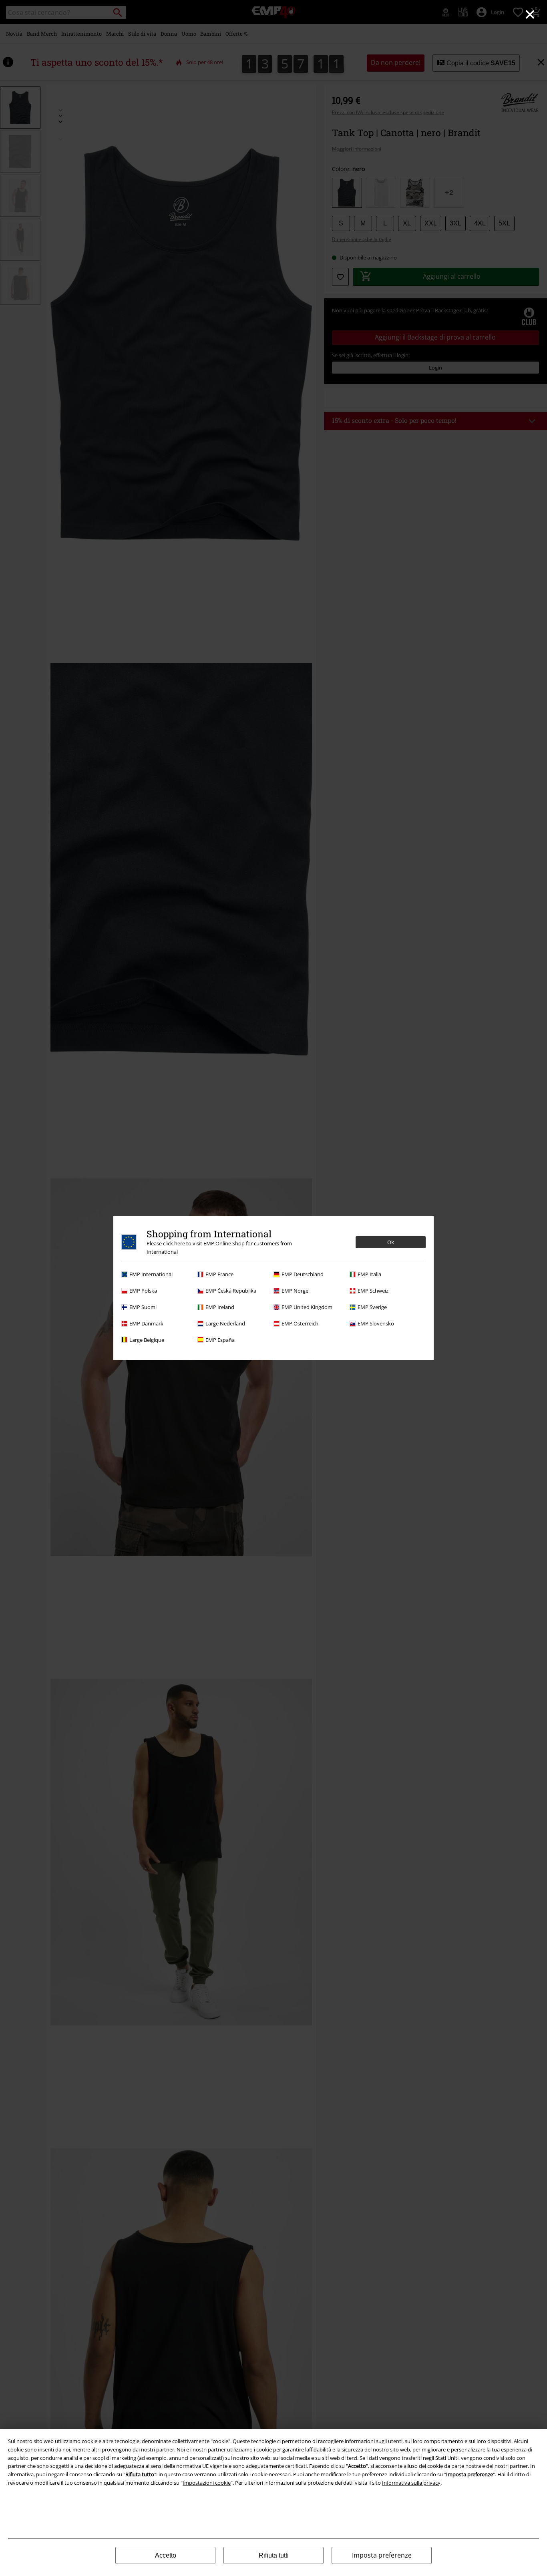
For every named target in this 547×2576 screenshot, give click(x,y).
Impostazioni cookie (207, 2483)
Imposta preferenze (382, 2555)
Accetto (166, 2555)
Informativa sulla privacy (411, 2483)
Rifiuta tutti (274, 2555)
